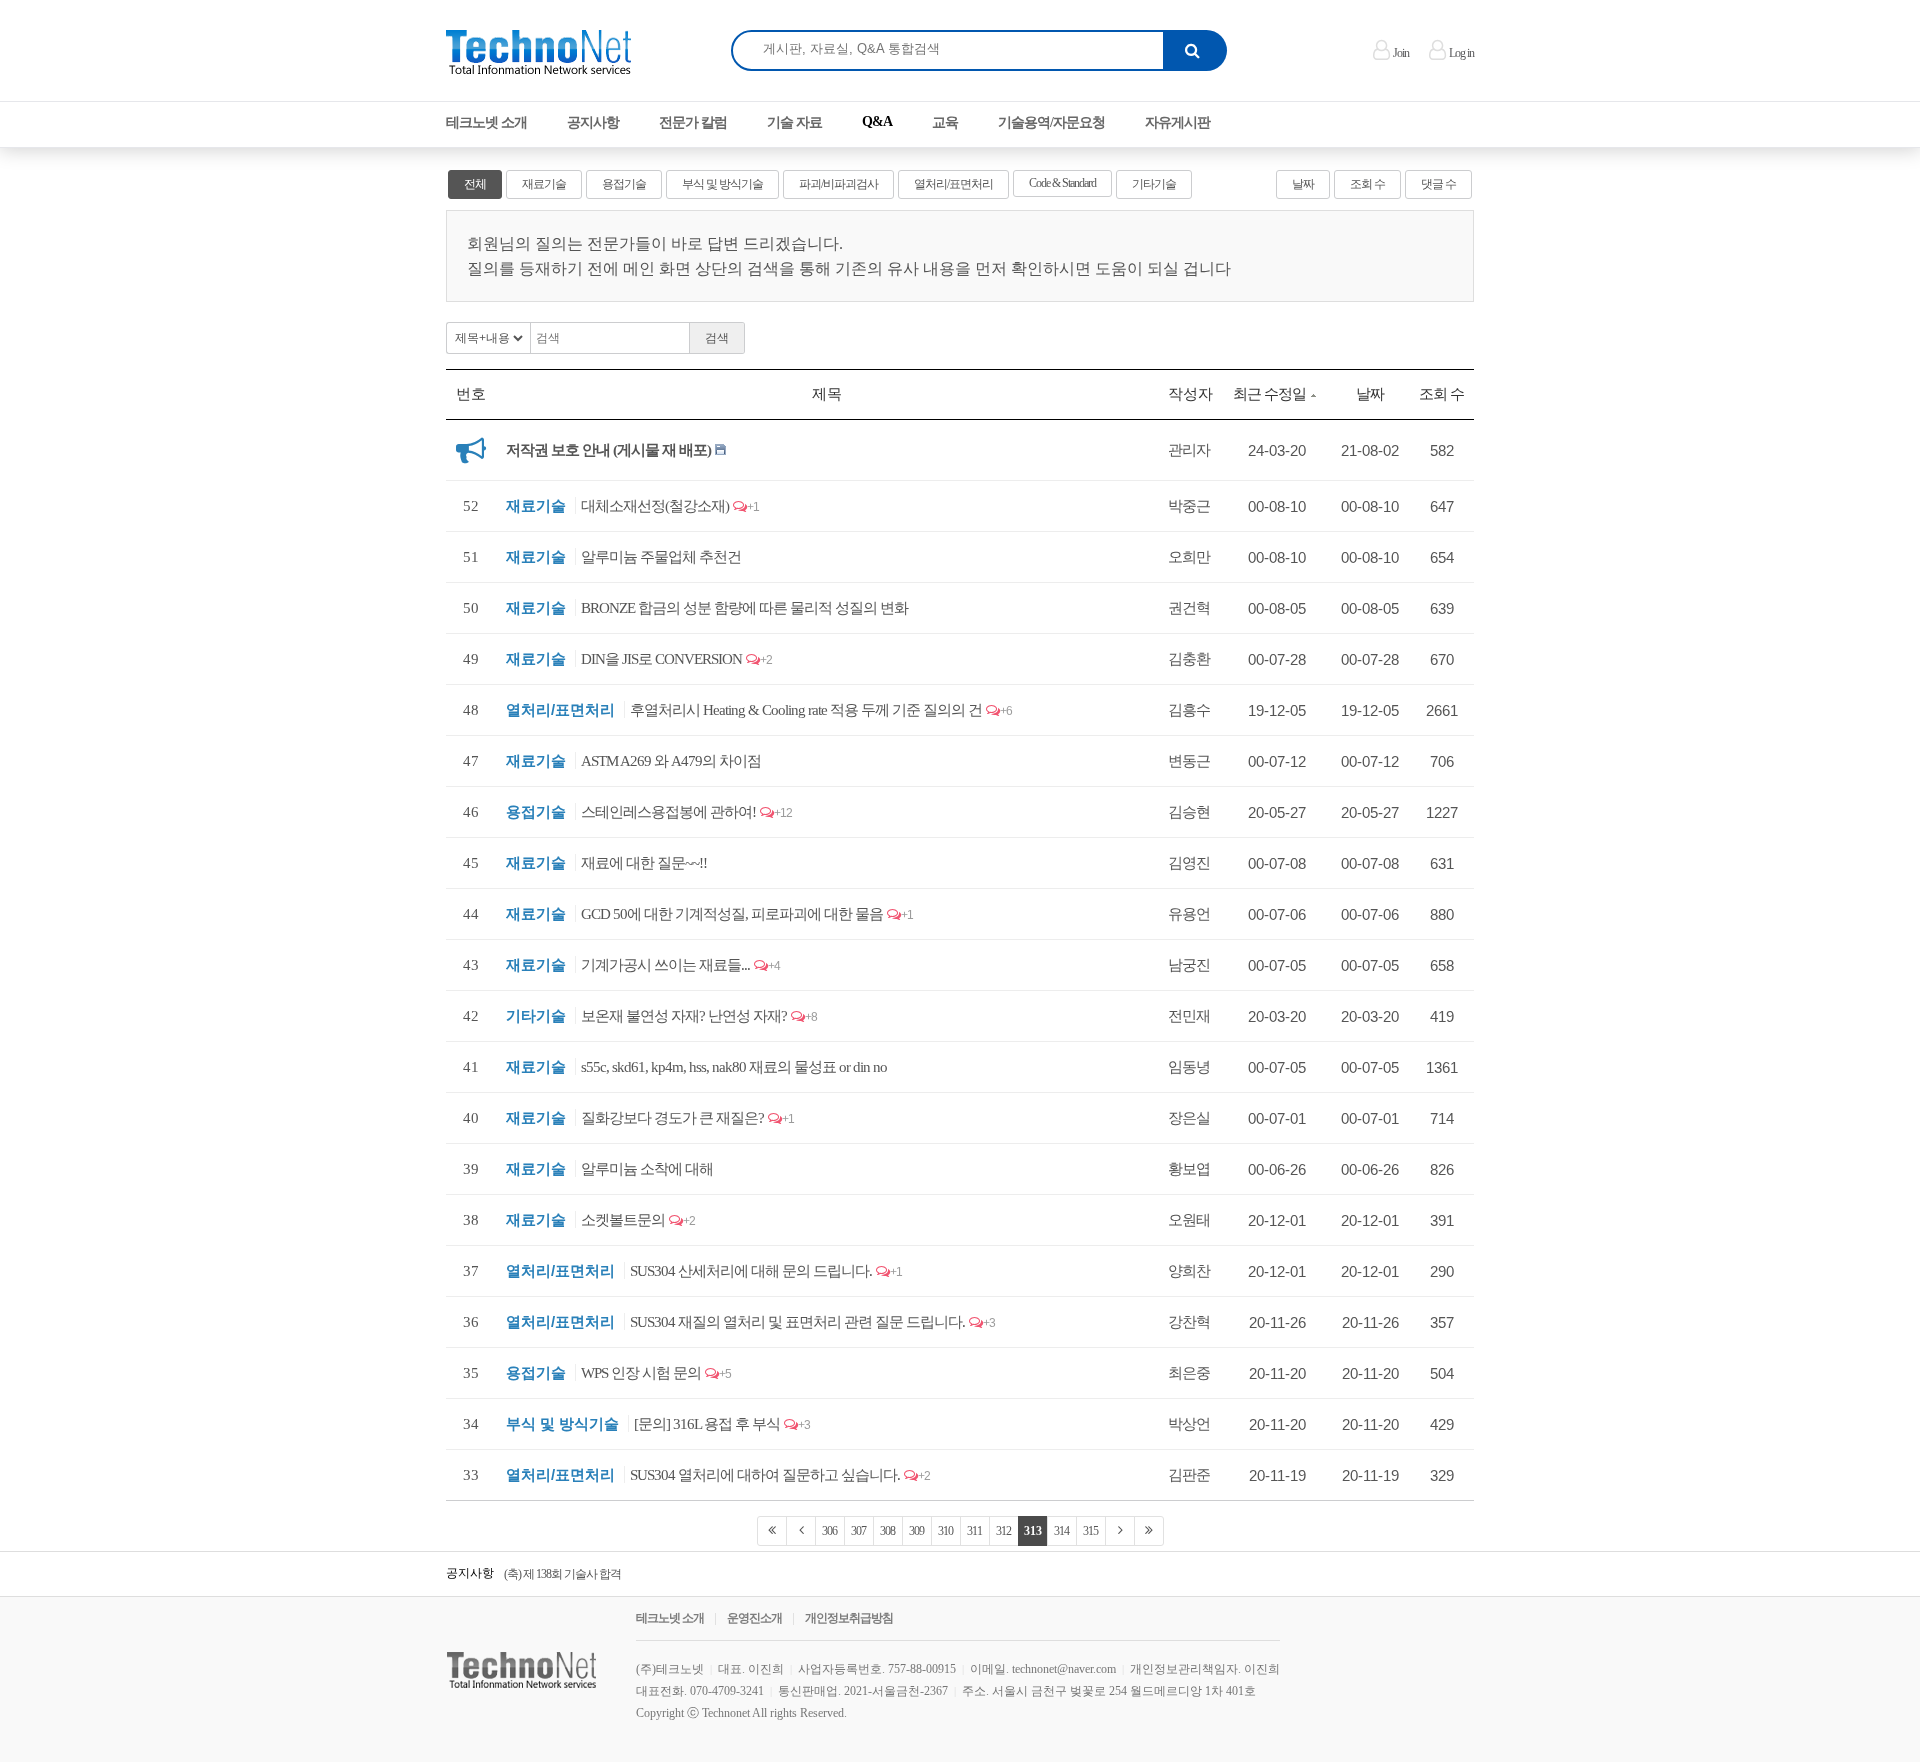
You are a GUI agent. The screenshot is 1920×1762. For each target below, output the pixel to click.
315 (1090, 1531)
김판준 (1189, 1475)
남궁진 (1189, 965)
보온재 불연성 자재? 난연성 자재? (684, 1016)
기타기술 (1154, 184)
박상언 (1189, 1424)
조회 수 (1367, 184)
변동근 (1189, 761)
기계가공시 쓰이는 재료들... (665, 965)
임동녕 (1189, 1067)
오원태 (1189, 1220)
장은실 (1189, 1118)
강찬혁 (1189, 1322)
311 (974, 1531)
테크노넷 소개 (670, 1618)
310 (945, 1531)
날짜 (1303, 184)
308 (887, 1531)
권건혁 (1189, 608)
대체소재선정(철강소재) (655, 506)
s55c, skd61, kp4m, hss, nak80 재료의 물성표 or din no (734, 1067)
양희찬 (1189, 1271)
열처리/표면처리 (953, 184)
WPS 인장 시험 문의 (641, 1373)
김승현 (1189, 812)
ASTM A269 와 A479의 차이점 (671, 761)
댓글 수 (1438, 184)
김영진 (1189, 863)
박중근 (1189, 506)
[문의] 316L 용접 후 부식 (707, 1424)
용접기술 (624, 184)
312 (1003, 1531)
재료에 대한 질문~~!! (644, 863)
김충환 (1189, 659)
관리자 (1189, 450)
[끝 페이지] (1149, 1531)
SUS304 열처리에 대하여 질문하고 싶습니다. (765, 1475)
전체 (475, 184)
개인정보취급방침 (849, 1618)
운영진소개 (754, 1618)
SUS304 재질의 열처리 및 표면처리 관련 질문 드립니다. (797, 1322)
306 (829, 1531)
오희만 (1189, 557)
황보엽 (1189, 1169)
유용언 (1189, 914)
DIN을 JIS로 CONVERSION (661, 659)
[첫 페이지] (772, 1531)
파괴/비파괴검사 (838, 184)
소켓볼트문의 (623, 1220)
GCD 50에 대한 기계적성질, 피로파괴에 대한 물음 (732, 914)
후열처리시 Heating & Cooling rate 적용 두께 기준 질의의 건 (806, 710)
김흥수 (1189, 710)
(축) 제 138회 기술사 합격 (562, 1574)
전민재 (1189, 1016)
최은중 (1189, 1373)
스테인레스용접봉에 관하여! (668, 812)
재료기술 (544, 184)
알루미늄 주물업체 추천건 (661, 557)
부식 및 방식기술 (722, 184)
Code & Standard (1062, 183)
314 (1061, 1531)
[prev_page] (801, 1531)
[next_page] (1120, 1531)
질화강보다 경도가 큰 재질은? (672, 1118)
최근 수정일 (1269, 394)
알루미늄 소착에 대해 (647, 1169)
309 (916, 1531)
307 (858, 1531)
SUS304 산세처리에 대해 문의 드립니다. (751, 1271)
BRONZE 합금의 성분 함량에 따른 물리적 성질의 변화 (744, 608)
